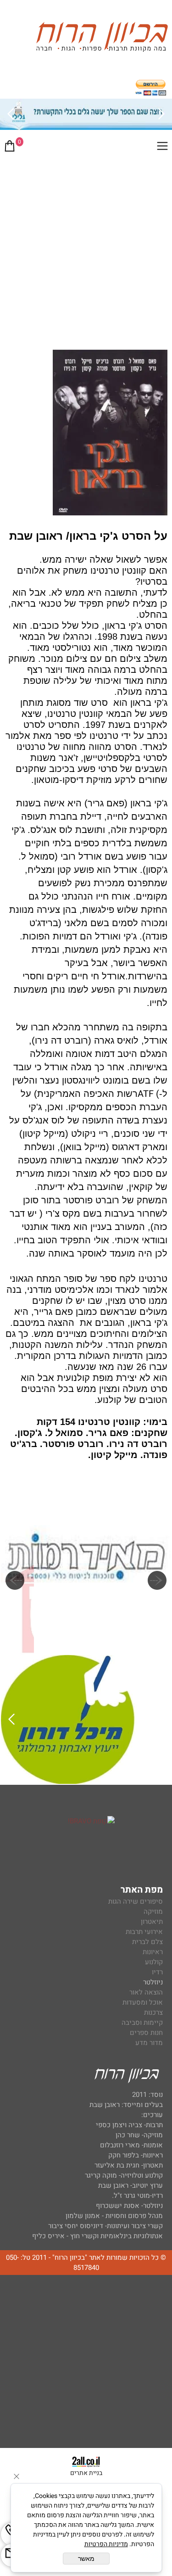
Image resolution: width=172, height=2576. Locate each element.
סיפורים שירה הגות (136, 1901)
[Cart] (10, 148)
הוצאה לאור (146, 1992)
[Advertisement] (86, 250)
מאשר (86, 2559)
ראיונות (153, 1952)
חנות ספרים (146, 2033)
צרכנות (153, 2012)
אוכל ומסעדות (143, 2002)
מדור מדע (149, 2043)
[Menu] (162, 148)
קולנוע (153, 1962)
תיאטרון (152, 1922)
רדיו (157, 1972)
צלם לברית (147, 1942)
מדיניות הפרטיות (106, 2544)
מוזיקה (153, 1911)
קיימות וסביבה (142, 2023)
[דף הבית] (102, 38)
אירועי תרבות (144, 1932)
